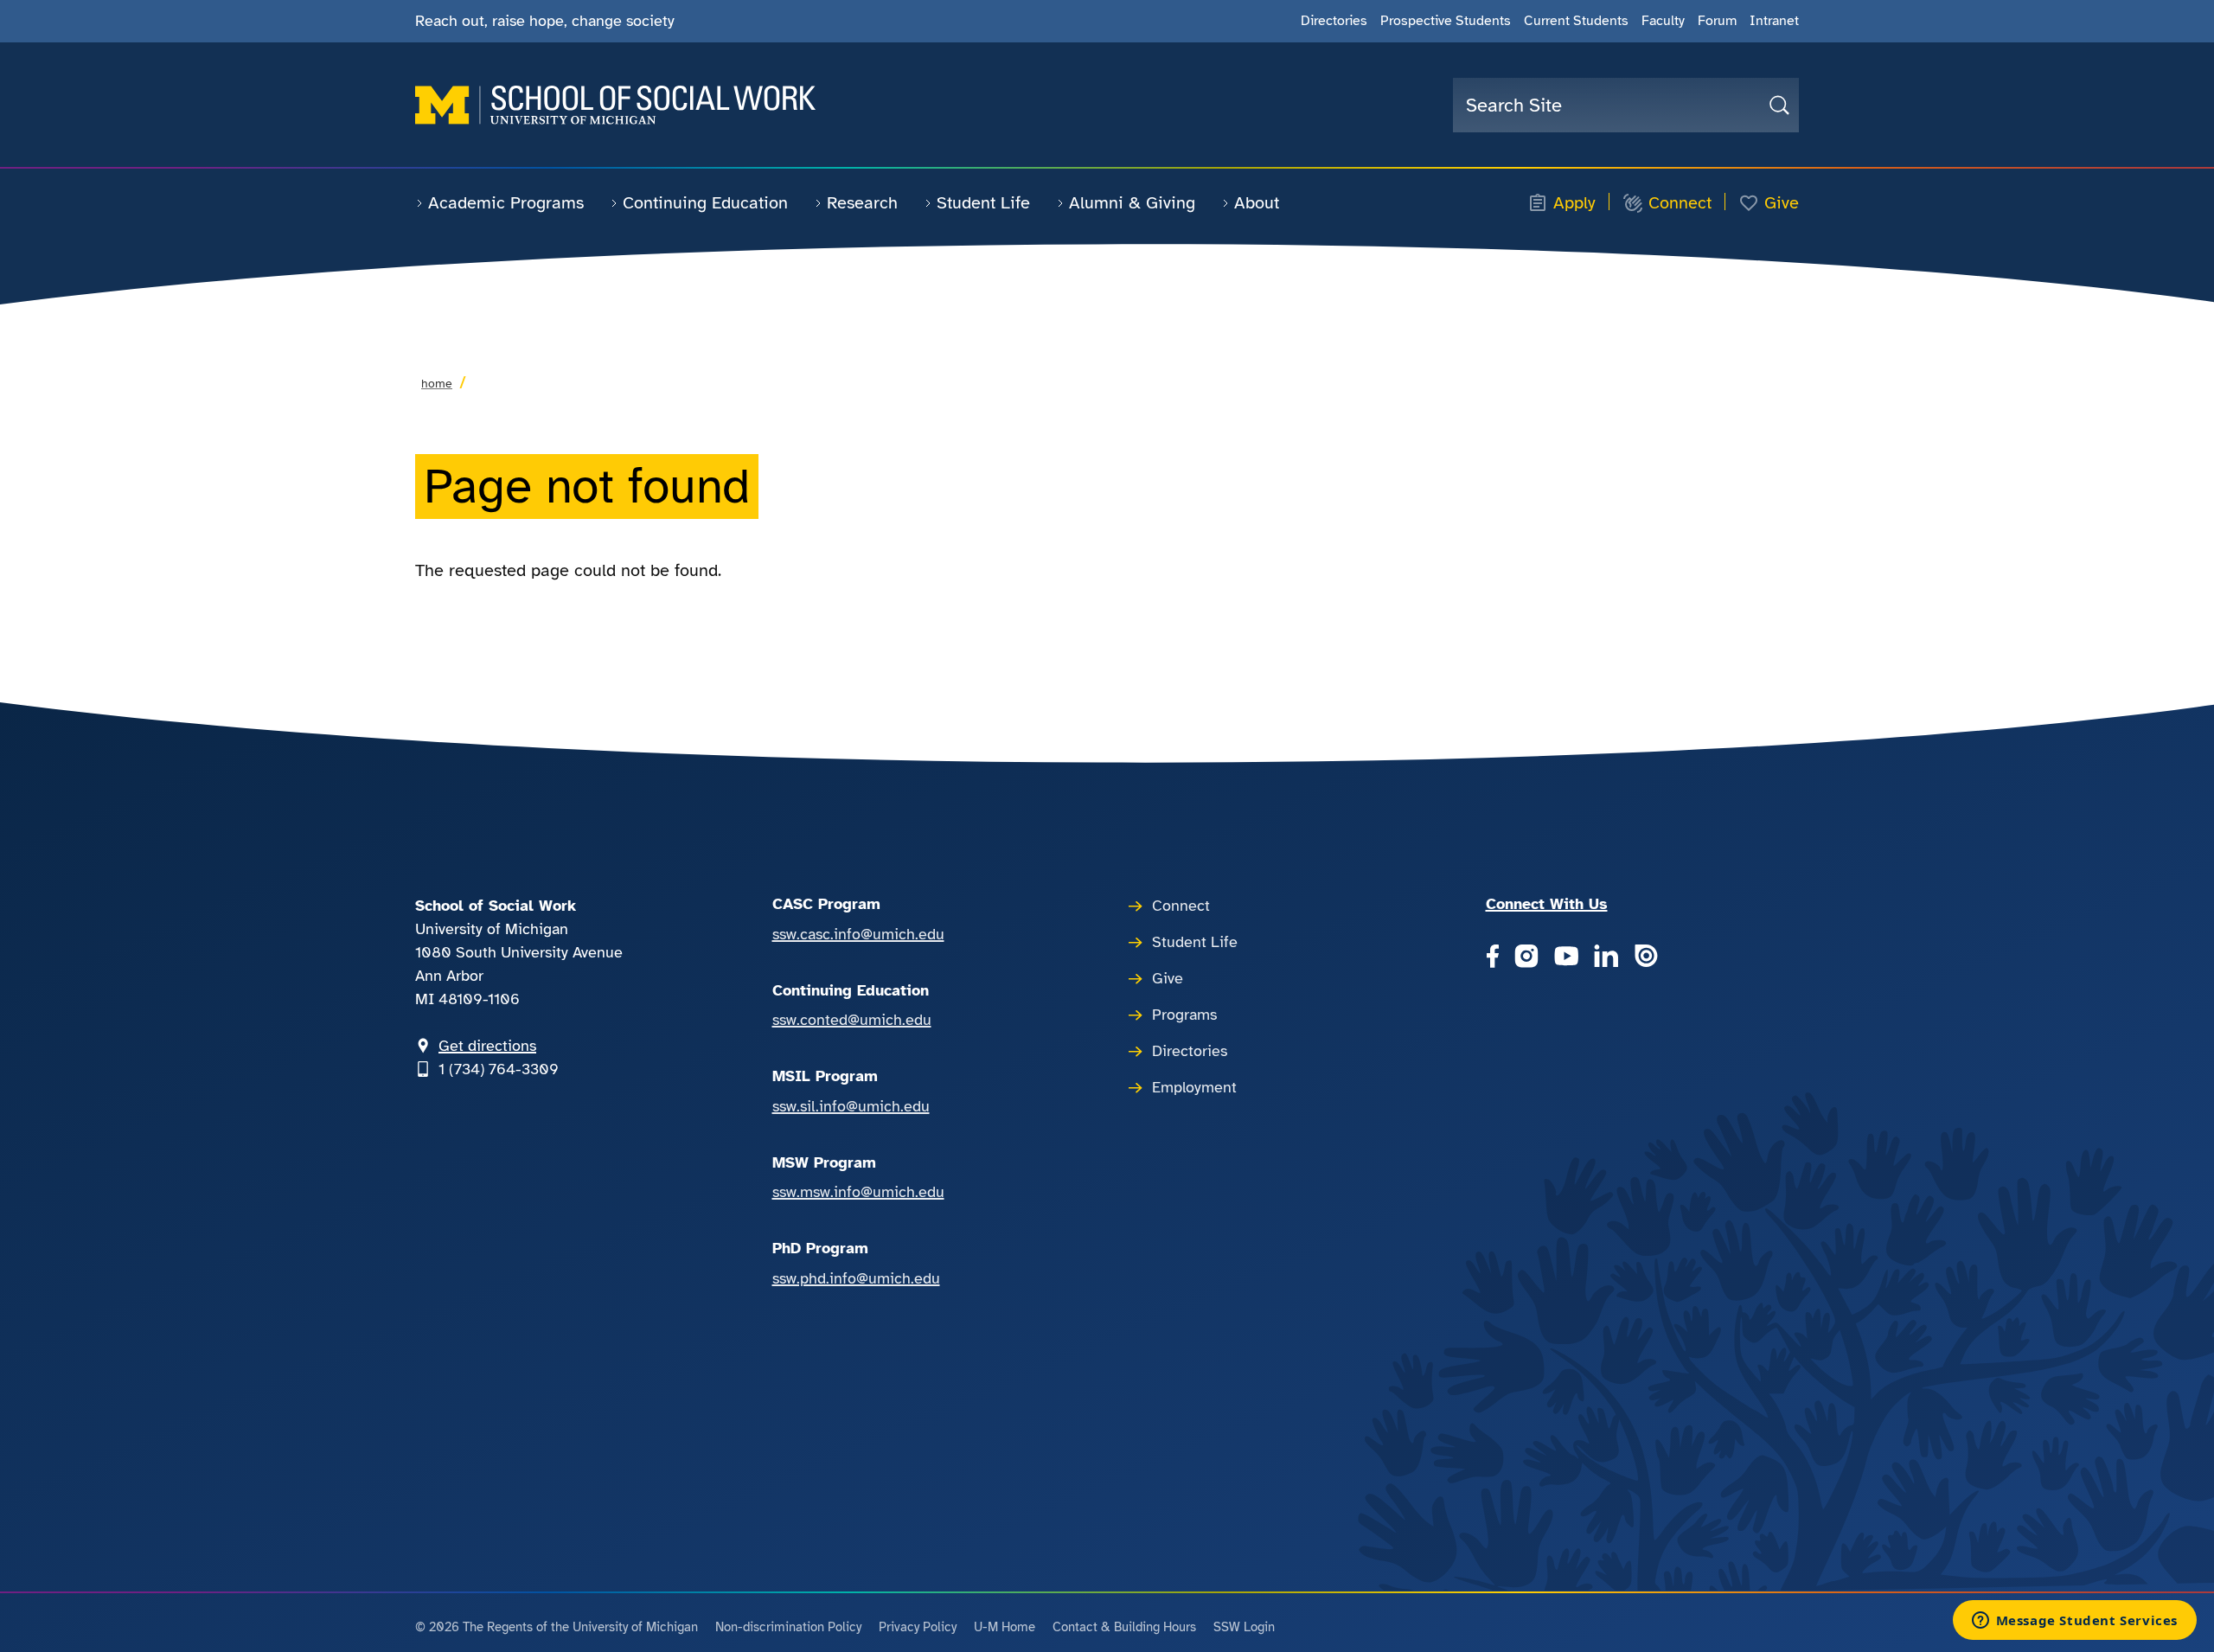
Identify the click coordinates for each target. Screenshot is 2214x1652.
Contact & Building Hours (1124, 1627)
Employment (1194, 1087)
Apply (1574, 203)
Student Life (983, 203)
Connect (1680, 203)
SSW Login (1244, 1627)
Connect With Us (1547, 904)
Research (862, 203)
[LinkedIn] (1606, 958)
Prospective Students (1446, 21)
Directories (1334, 21)
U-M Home (1005, 1627)
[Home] (615, 105)
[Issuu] (1646, 958)
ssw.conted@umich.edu (852, 1020)
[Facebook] (1492, 958)
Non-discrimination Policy (788, 1627)
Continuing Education (705, 203)
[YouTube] (1566, 958)
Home (437, 384)
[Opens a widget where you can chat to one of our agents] (2074, 1622)
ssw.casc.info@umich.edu (858, 934)
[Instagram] (1526, 958)
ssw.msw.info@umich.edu (858, 1192)
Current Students (1576, 21)
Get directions (487, 1046)
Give (1782, 203)
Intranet (1774, 21)
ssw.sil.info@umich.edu (851, 1106)
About (1257, 203)
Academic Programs (506, 203)
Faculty (1663, 21)
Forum (1717, 21)
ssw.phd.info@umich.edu (856, 1278)
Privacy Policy (918, 1627)
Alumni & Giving (1132, 203)
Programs (1184, 1015)
